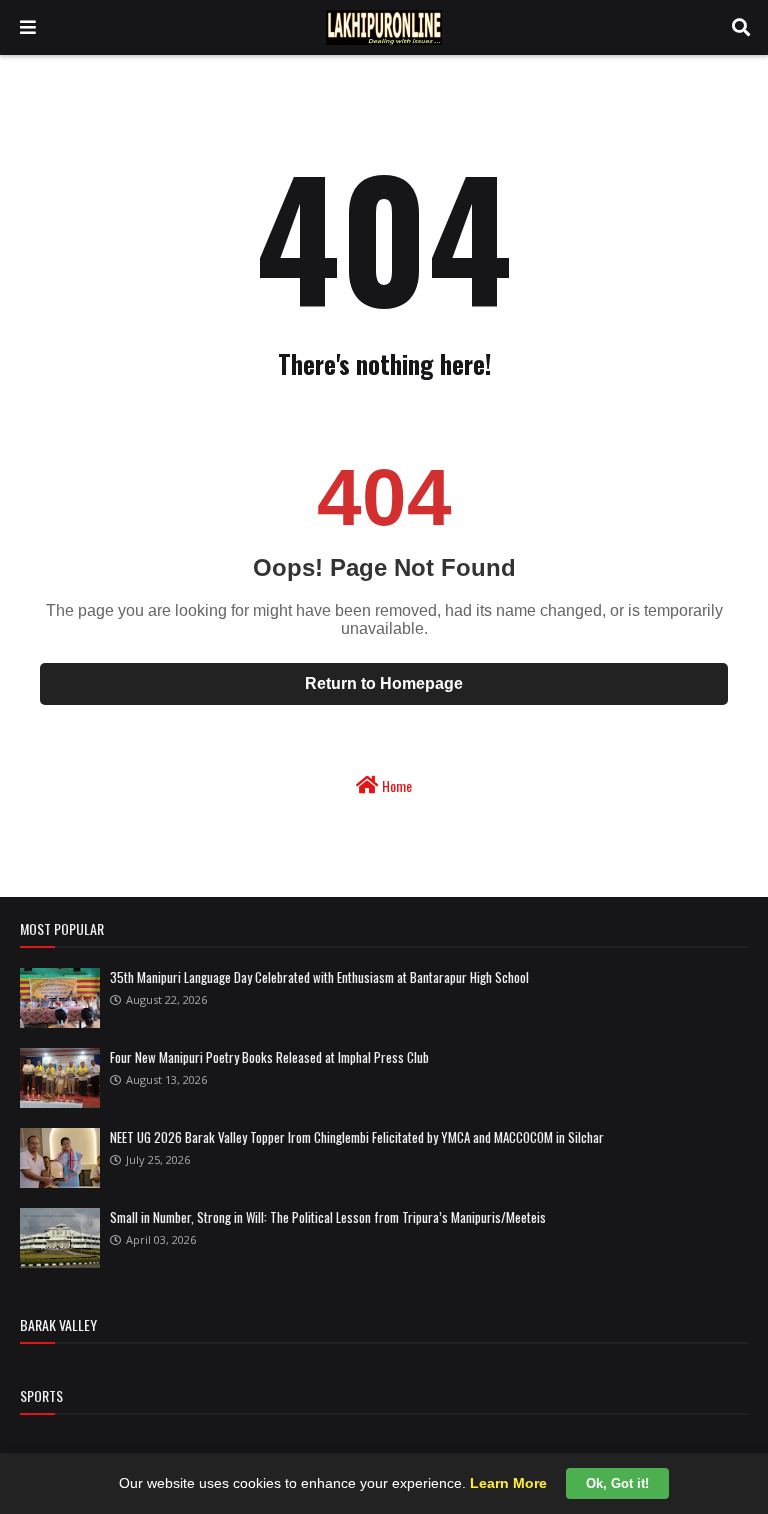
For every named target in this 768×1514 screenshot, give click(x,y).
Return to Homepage (384, 683)
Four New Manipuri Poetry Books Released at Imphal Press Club (269, 1057)
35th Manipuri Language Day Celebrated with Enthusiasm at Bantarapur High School (319, 977)
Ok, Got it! (617, 1483)
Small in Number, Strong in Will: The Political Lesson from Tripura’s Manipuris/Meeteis (328, 1217)
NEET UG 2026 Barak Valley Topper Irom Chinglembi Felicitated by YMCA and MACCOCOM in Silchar (357, 1137)
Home (395, 785)
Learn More (508, 1483)
